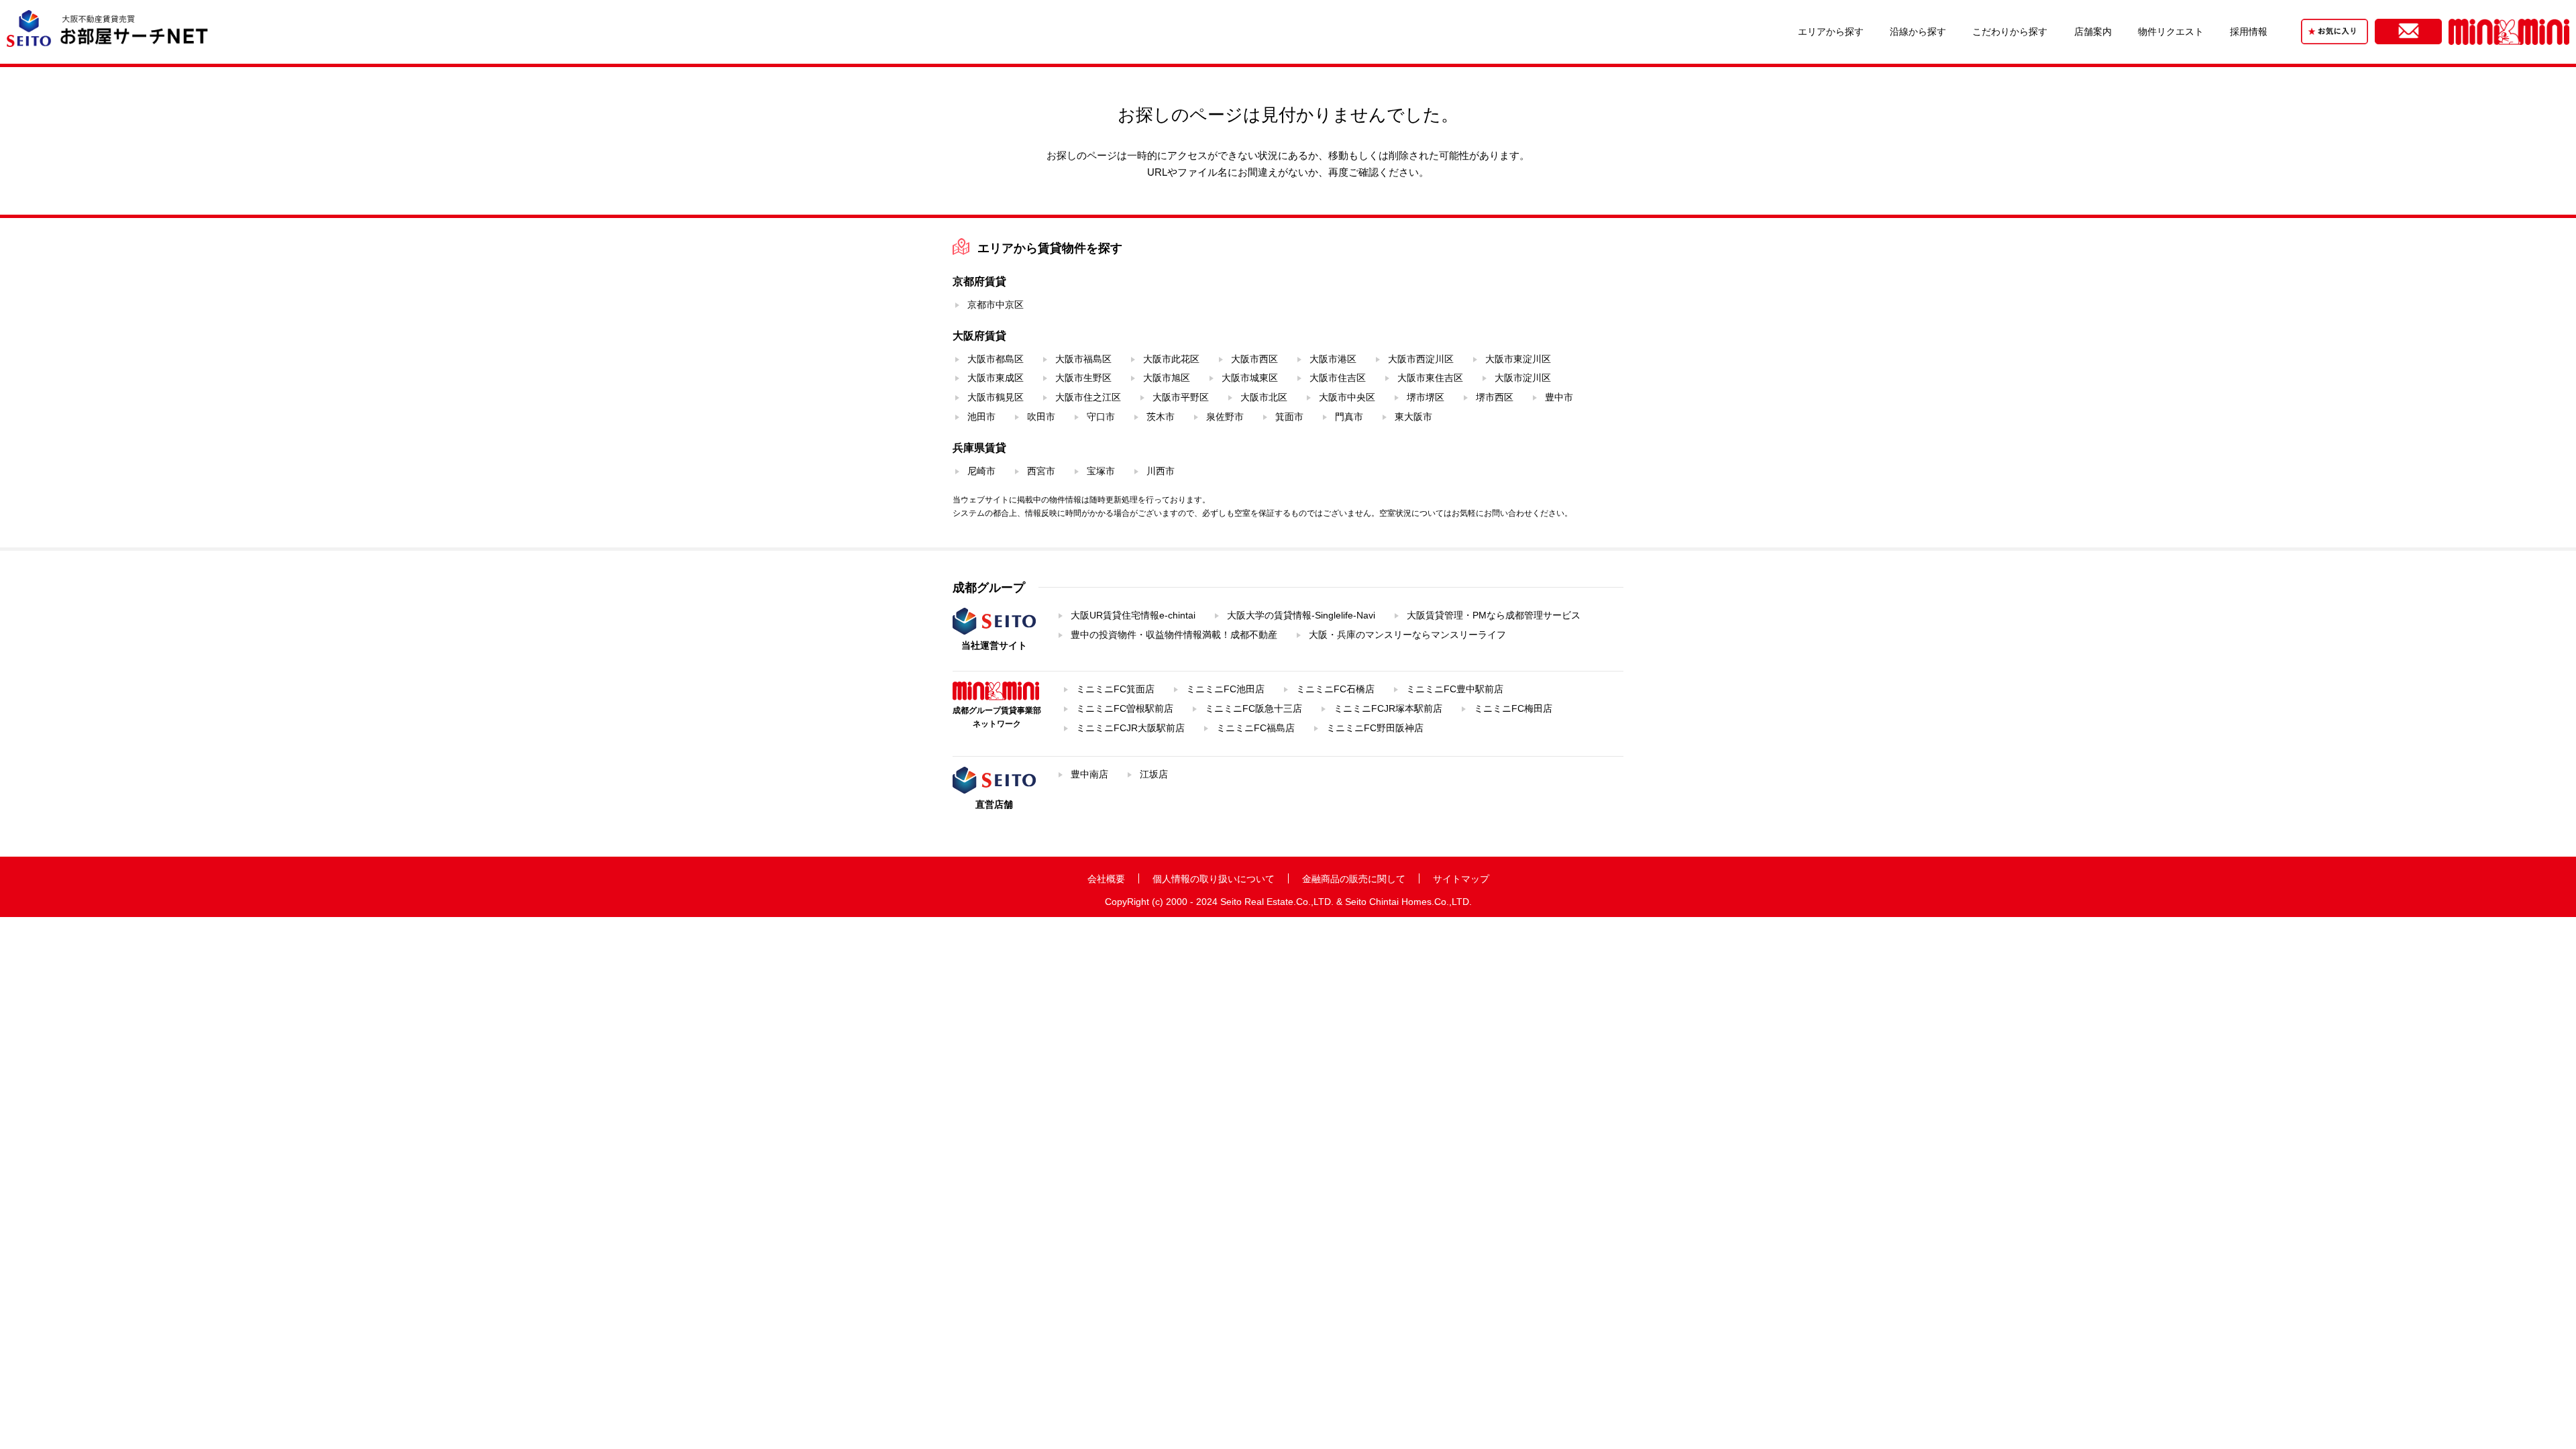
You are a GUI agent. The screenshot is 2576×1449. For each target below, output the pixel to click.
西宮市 (1041, 471)
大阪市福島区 (1083, 359)
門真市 (1349, 417)
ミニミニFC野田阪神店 (1375, 728)
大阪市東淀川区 (1518, 359)
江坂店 (1154, 774)
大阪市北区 (1264, 397)
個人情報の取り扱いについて (1214, 879)
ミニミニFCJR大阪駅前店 (1130, 728)
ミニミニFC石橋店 (1335, 689)
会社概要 (1106, 879)
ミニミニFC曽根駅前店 (1125, 708)
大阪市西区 (1254, 359)
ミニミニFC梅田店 (1513, 708)
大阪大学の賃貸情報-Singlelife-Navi (1301, 615)
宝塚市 (1101, 471)
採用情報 (2249, 32)
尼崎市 (981, 471)
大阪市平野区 (1181, 397)
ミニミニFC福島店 (1255, 728)
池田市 (981, 417)
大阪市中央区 (1347, 397)
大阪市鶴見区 (996, 397)
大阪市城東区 (1250, 378)
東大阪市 (1413, 417)
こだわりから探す (2010, 32)
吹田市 (1041, 417)
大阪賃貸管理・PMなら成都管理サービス (1494, 615)
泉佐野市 (1225, 417)
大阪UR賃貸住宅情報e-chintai (1133, 615)
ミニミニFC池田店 (1225, 689)
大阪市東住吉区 (1430, 378)
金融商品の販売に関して (1354, 879)
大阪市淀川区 (1523, 378)
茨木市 (1161, 417)
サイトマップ (1461, 879)
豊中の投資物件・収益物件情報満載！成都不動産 (1174, 635)
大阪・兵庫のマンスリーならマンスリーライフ (1407, 635)
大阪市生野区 (1083, 378)
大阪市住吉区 (1338, 378)
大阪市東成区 (996, 378)
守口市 (1101, 417)
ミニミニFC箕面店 (1115, 689)
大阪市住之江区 (1088, 397)
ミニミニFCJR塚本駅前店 (1388, 708)
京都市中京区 (996, 305)
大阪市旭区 (1167, 378)
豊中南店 (1089, 774)
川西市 (1161, 471)
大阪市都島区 (996, 359)
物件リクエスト (2171, 32)
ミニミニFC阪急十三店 (1253, 708)
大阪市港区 (1333, 359)
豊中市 (1559, 397)
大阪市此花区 (1171, 359)
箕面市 (1289, 417)
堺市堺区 (1426, 397)
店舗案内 (2093, 32)
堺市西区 (1495, 397)
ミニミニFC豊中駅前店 (1455, 689)
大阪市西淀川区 (1421, 359)
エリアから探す (1831, 32)
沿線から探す (1918, 32)
